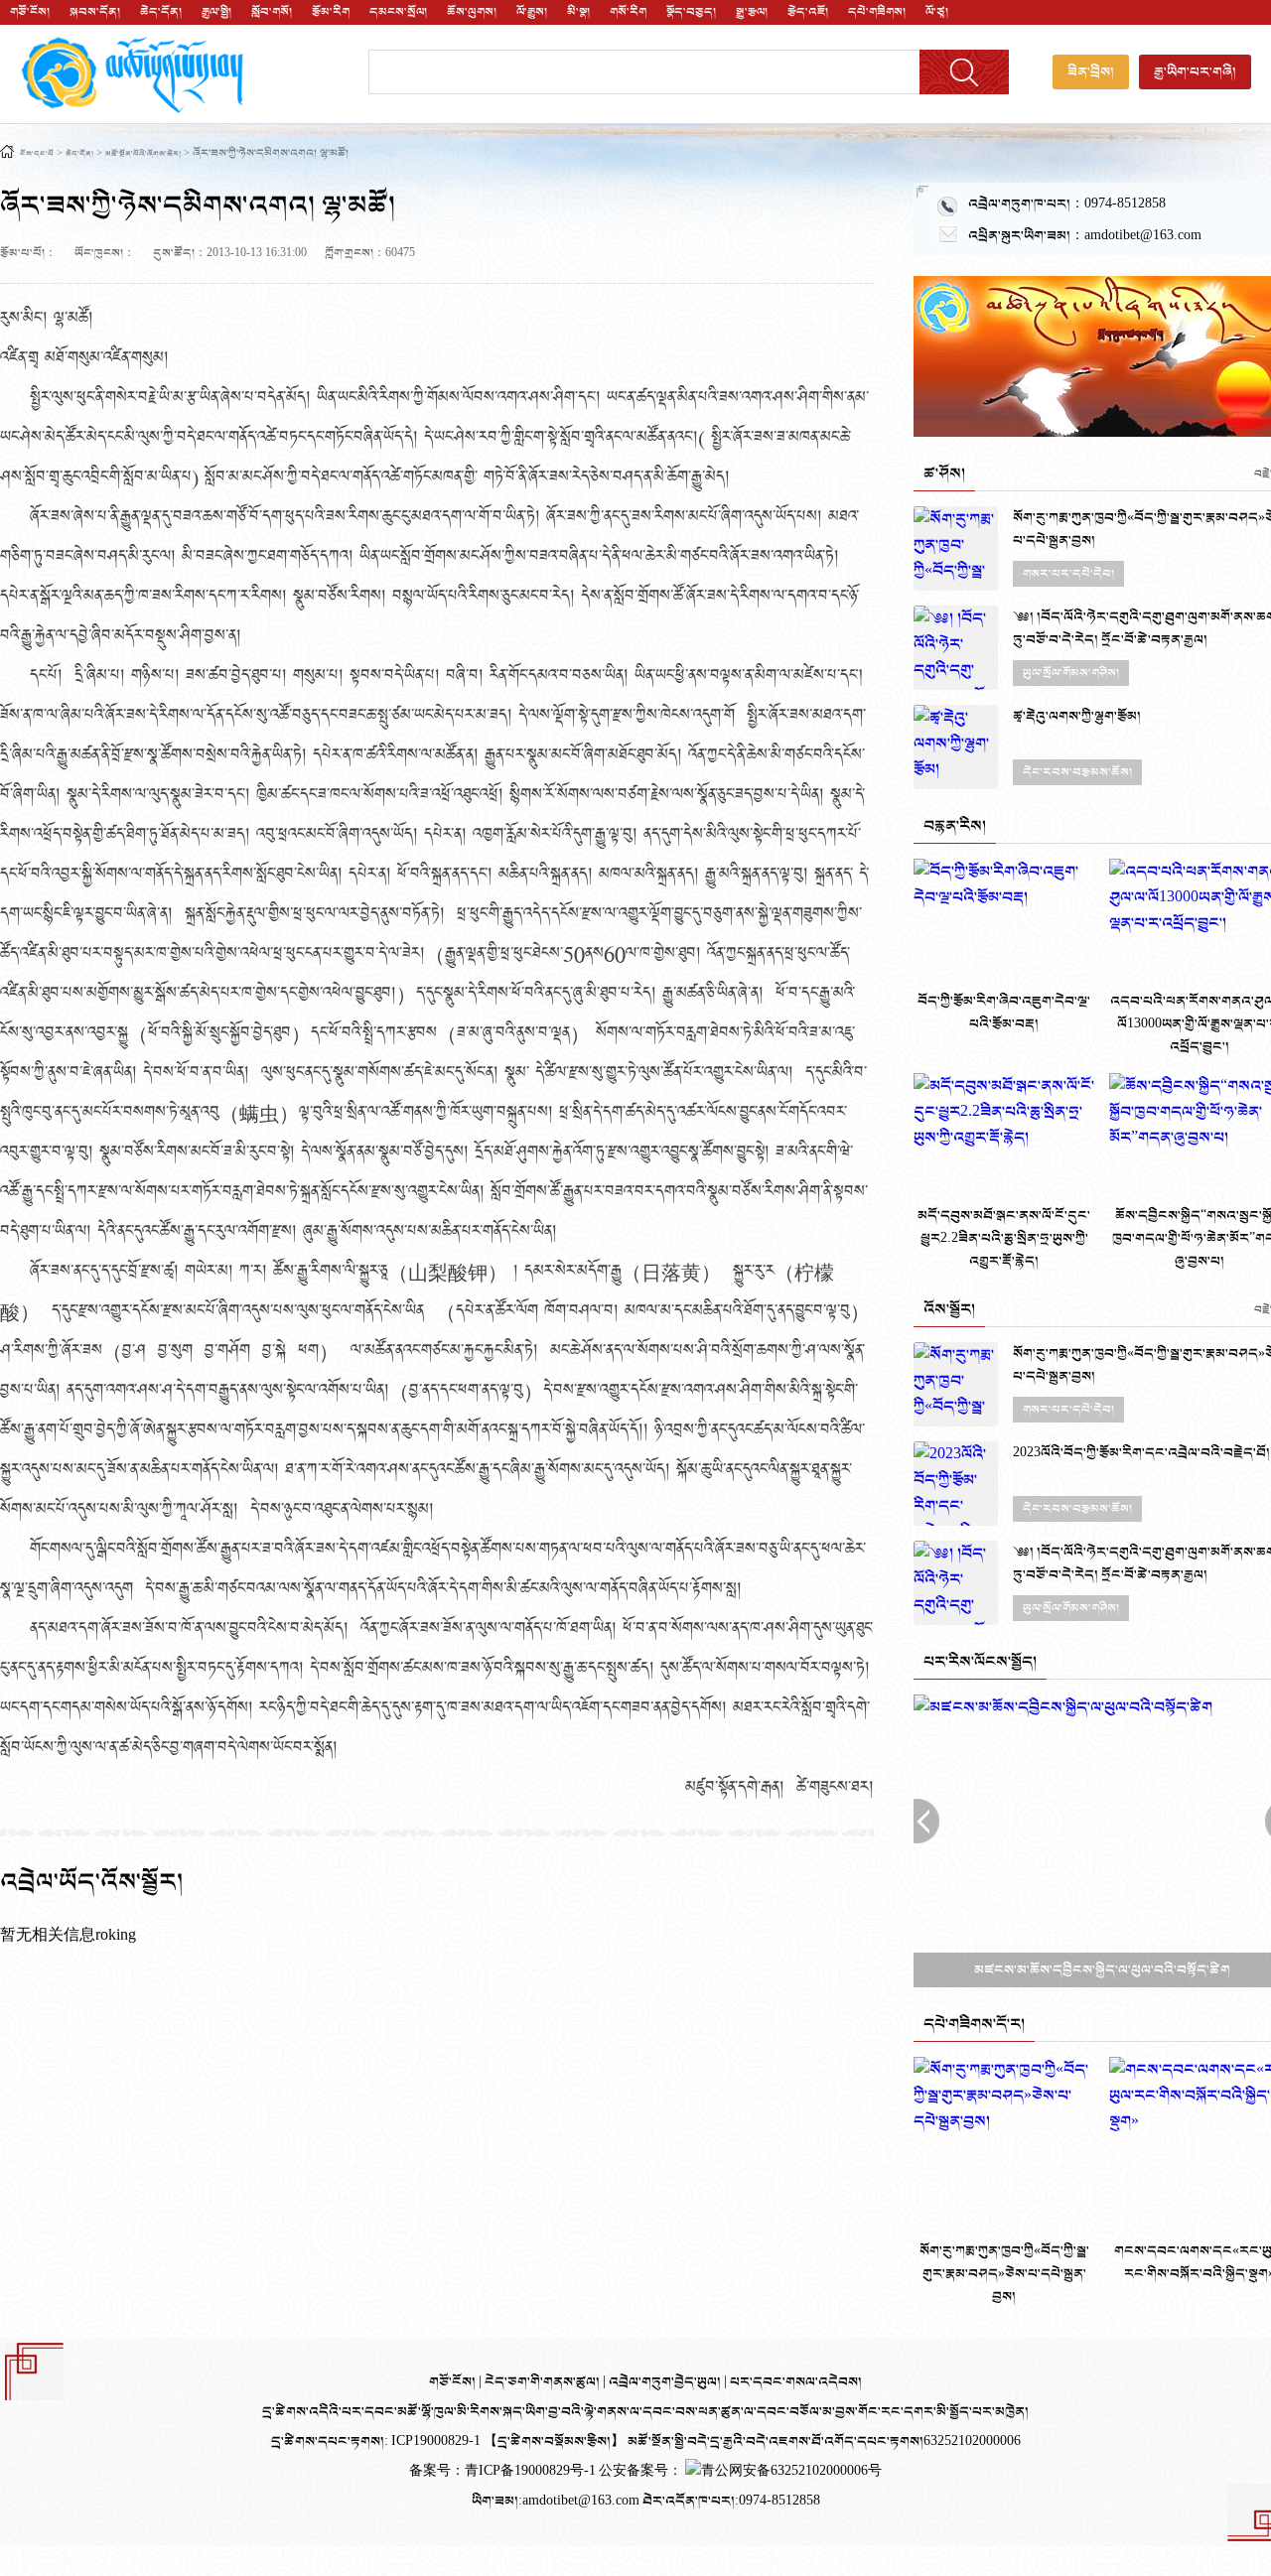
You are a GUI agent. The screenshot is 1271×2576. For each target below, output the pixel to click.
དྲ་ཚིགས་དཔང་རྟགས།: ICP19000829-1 (376, 2441)
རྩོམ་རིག (331, 12)
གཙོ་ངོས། (30, 12)
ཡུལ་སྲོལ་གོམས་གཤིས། (1071, 673)
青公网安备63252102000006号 (791, 2471)
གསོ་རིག (628, 12)
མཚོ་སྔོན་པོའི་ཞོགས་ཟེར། (143, 154)
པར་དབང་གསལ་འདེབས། (796, 2382)
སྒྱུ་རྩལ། (752, 12)
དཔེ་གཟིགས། (877, 12)
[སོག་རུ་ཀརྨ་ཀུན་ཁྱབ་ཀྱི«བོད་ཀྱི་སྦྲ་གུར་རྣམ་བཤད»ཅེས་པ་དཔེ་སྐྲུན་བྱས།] (956, 548)
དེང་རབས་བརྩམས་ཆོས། (1077, 772)
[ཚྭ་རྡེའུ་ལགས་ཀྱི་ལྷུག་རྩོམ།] (956, 747)
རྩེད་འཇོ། (808, 12)
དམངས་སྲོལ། (398, 12)
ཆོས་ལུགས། (472, 12)
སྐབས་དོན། (95, 12)
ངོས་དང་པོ (37, 154)
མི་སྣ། (578, 12)
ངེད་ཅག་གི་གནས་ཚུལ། (544, 2382)
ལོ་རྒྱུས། (532, 12)
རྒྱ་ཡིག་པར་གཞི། (1195, 72)
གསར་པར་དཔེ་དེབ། (1068, 574)
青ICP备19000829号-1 (532, 2471)
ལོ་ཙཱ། (937, 12)
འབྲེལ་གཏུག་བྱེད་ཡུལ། (666, 2382)
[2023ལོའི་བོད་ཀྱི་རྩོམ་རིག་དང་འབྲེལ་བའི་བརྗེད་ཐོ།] (956, 1484)
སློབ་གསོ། (272, 12)
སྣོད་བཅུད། (691, 12)
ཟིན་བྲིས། (1091, 72)
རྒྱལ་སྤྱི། (216, 12)
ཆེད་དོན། (161, 12)
